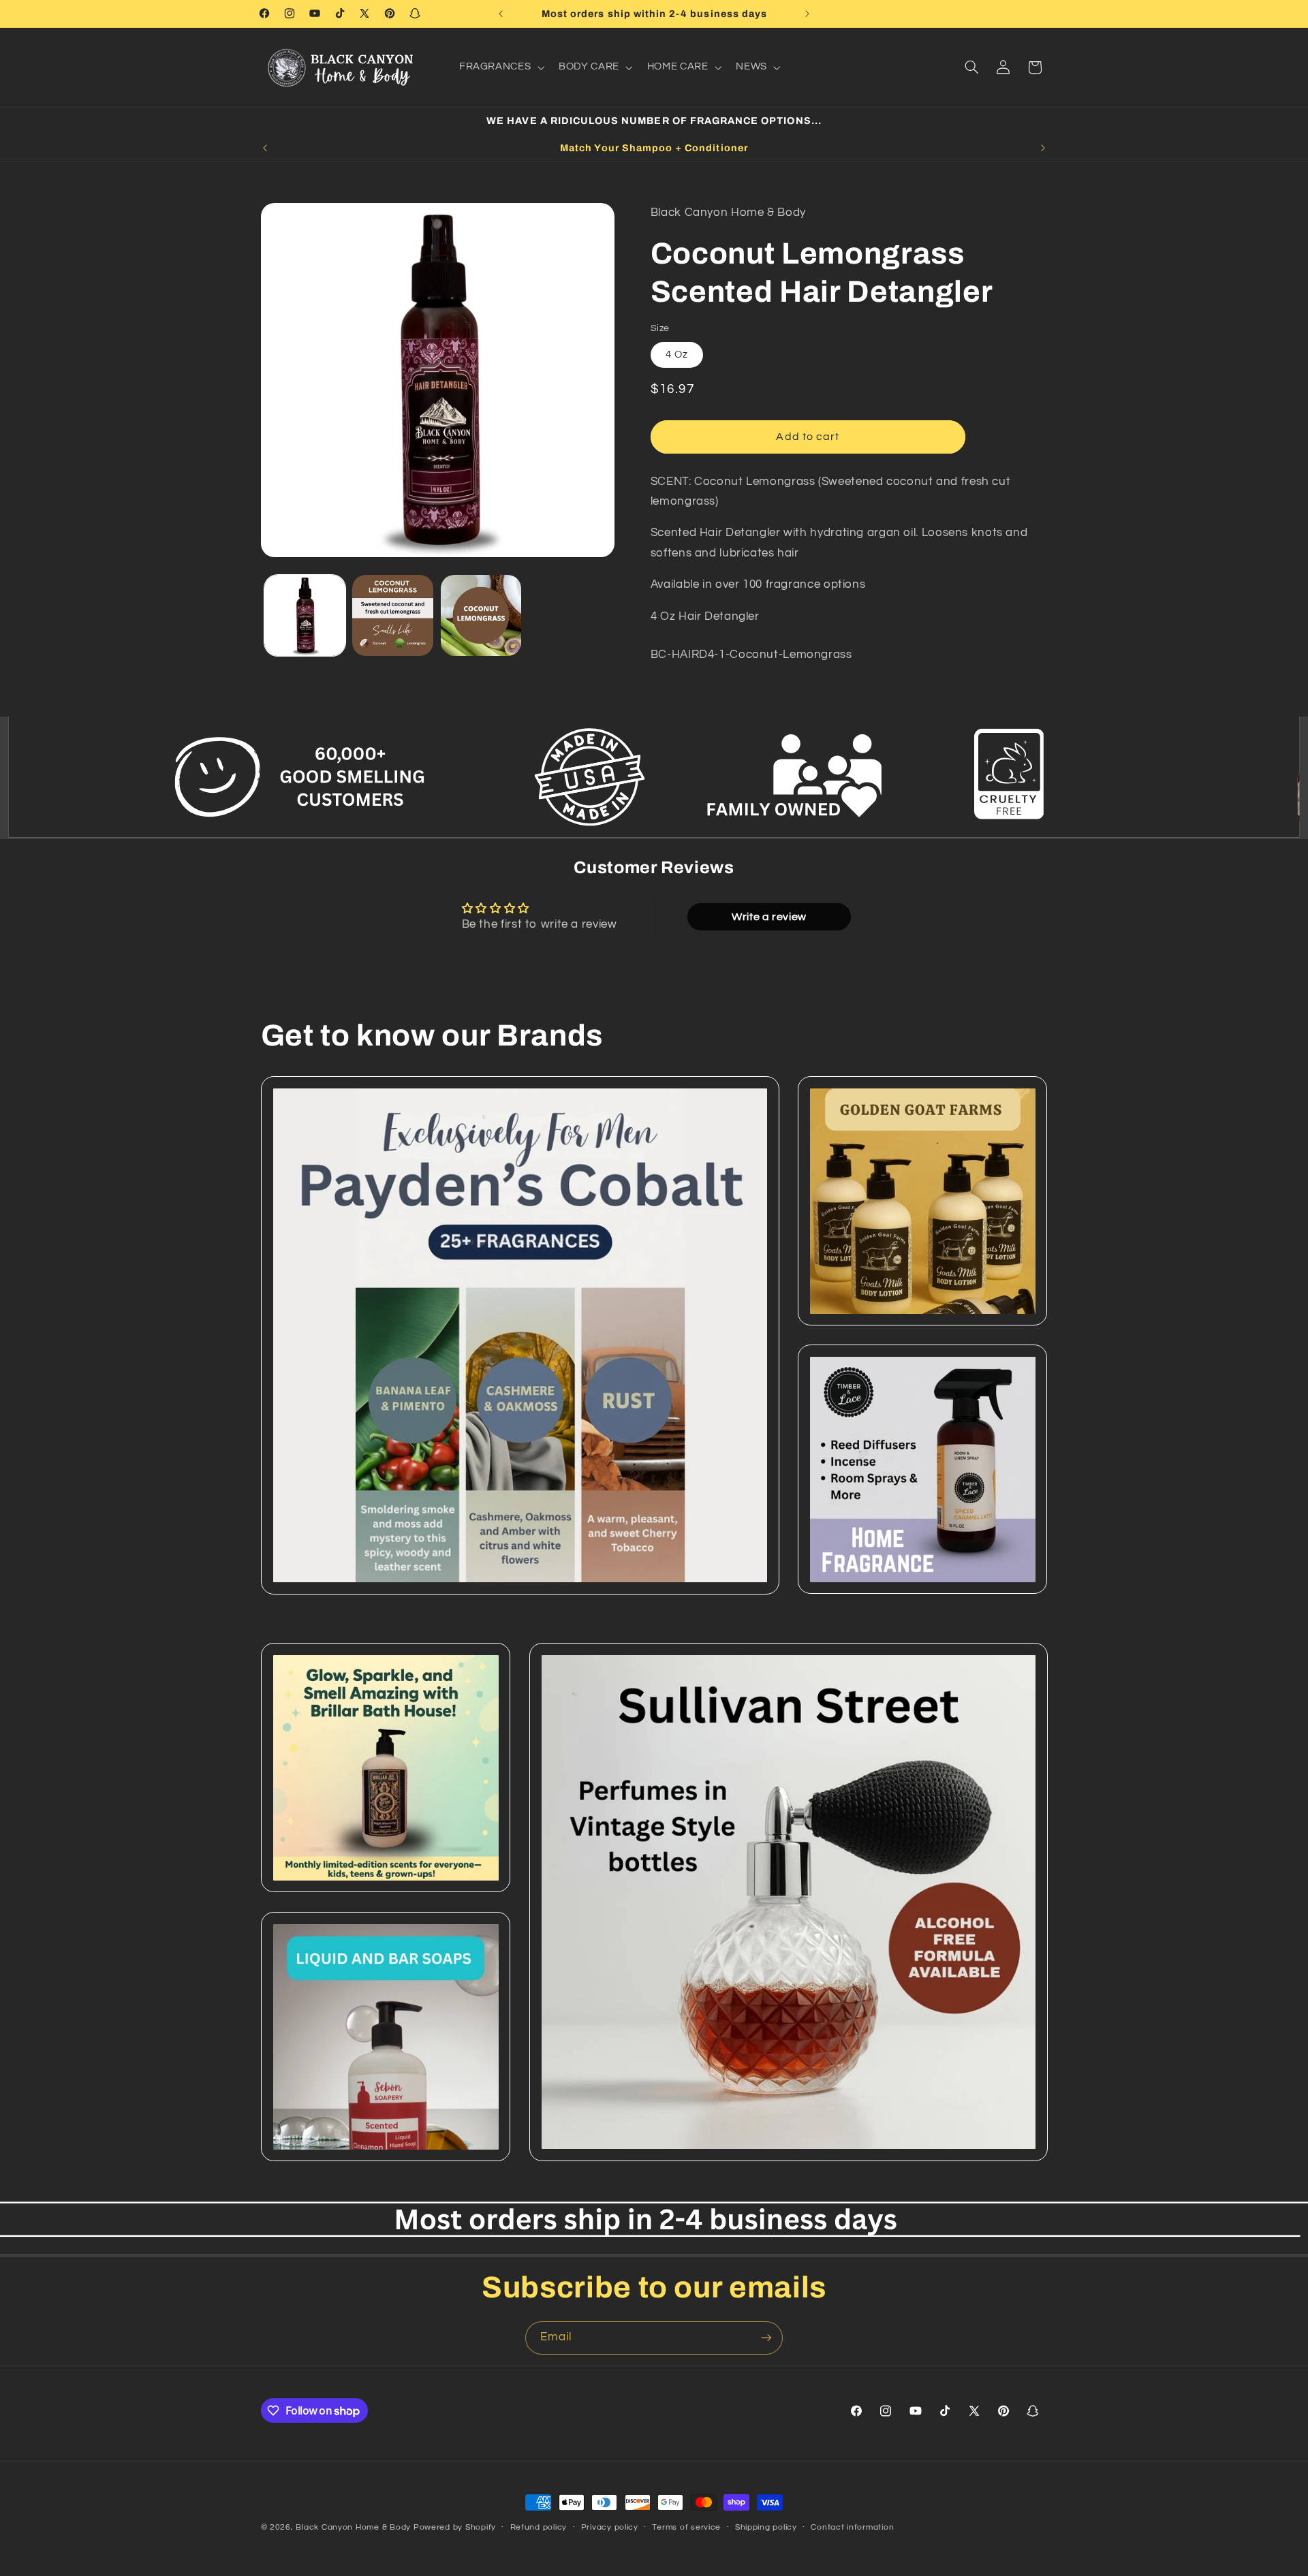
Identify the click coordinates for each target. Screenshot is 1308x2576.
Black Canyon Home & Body (353, 2527)
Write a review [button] (769, 917)
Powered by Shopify (455, 2527)
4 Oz (677, 355)
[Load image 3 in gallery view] (481, 615)
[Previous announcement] (501, 14)
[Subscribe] (766, 2338)
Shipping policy (766, 2528)
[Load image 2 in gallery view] (393, 615)
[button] (500, 67)
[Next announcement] (807, 14)
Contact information (852, 2528)
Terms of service (686, 2528)
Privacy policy (610, 2528)
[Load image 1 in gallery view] (305, 615)
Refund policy (539, 2528)
